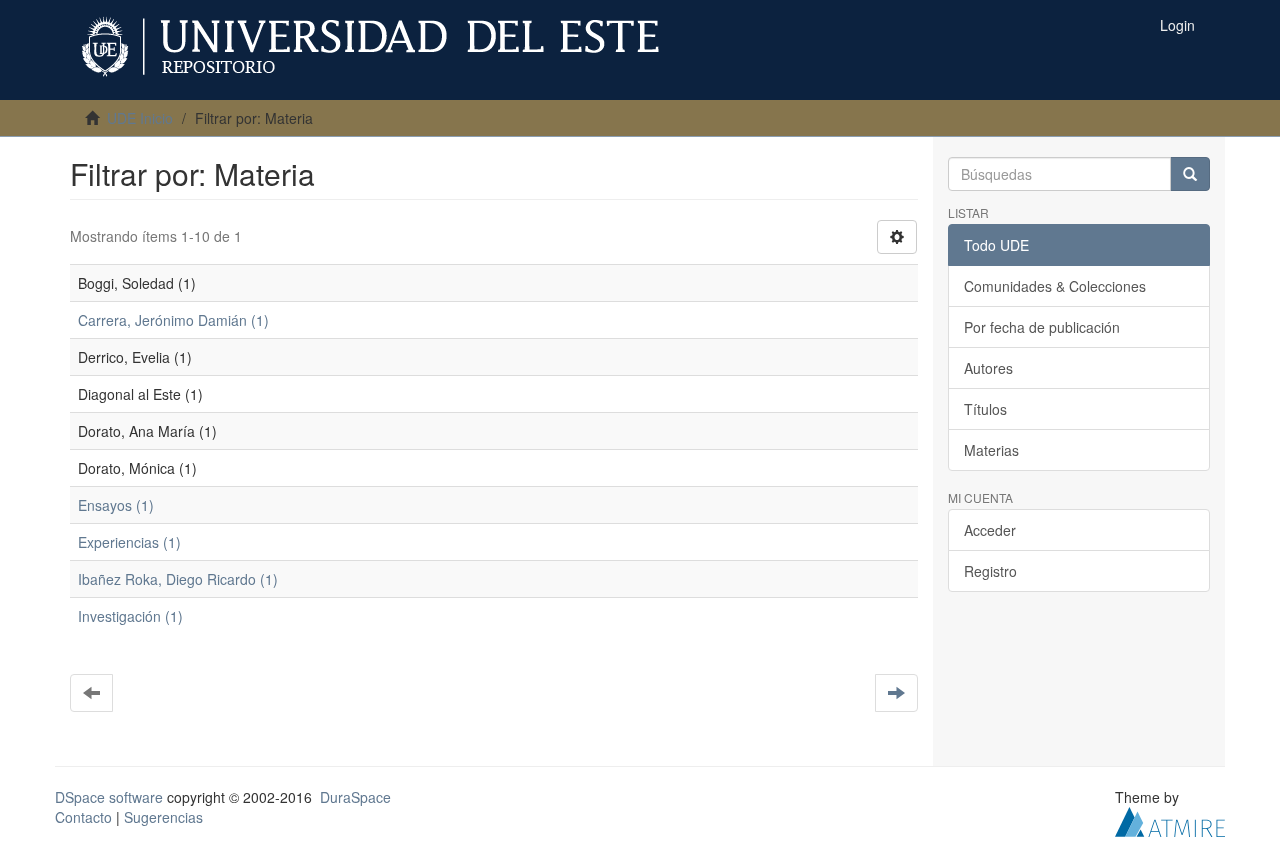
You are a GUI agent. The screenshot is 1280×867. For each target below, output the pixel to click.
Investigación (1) (130, 616)
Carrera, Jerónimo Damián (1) (173, 320)
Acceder (990, 530)
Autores (988, 368)
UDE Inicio (140, 118)
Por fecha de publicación (1042, 327)
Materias (991, 450)
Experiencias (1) (129, 542)
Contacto (83, 817)
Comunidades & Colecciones (1055, 286)
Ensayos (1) (116, 505)
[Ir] (1190, 174)
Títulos (985, 409)
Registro (990, 571)
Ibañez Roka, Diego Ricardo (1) (178, 579)
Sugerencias (163, 817)
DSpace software (109, 797)
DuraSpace (355, 797)
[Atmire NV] (1170, 820)
